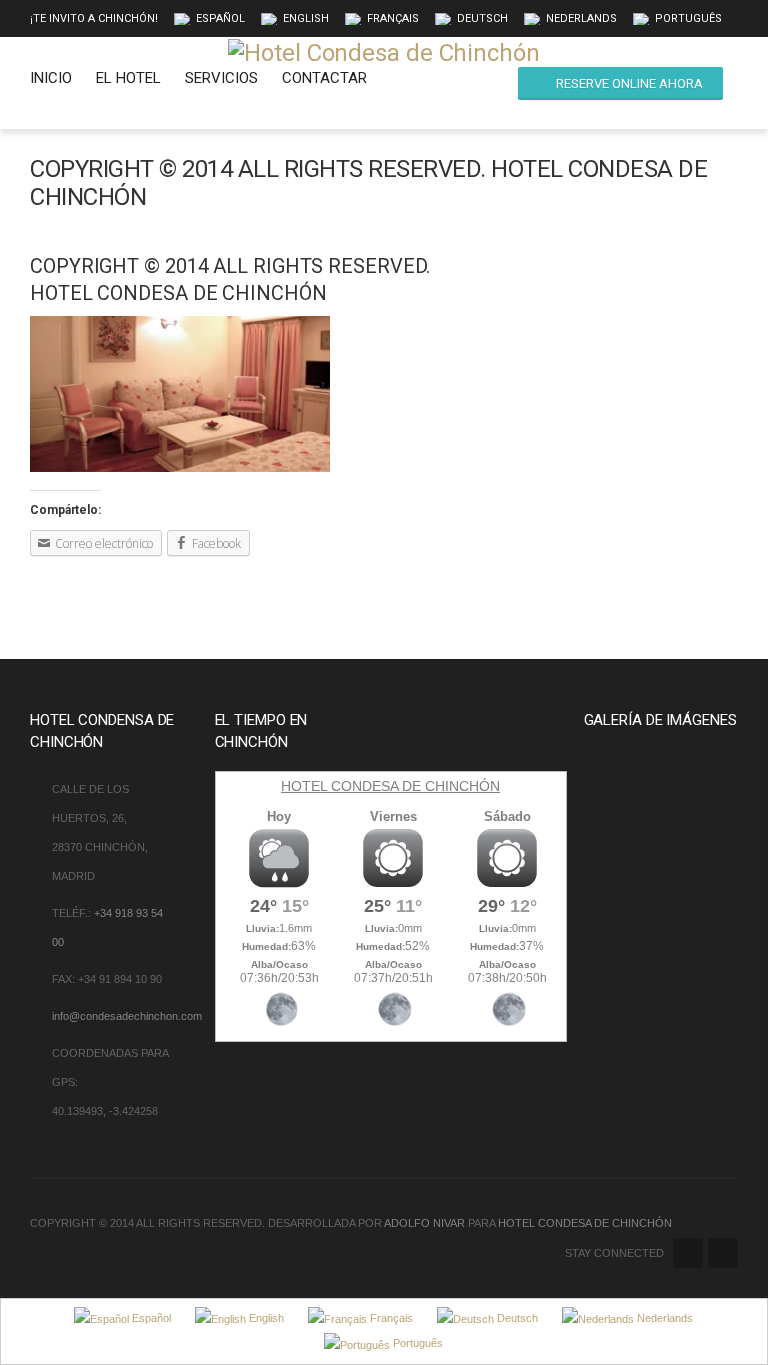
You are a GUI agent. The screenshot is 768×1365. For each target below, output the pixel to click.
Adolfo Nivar (424, 1223)
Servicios (221, 78)
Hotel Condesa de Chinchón (585, 1223)
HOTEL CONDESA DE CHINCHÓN (390, 786)
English (306, 18)
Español (220, 18)
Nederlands (581, 18)
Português (688, 18)
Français (393, 18)
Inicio (51, 78)
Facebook (688, 1253)
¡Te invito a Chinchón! (94, 18)
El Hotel (128, 78)
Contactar (324, 78)
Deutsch (482, 18)
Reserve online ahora (629, 83)
